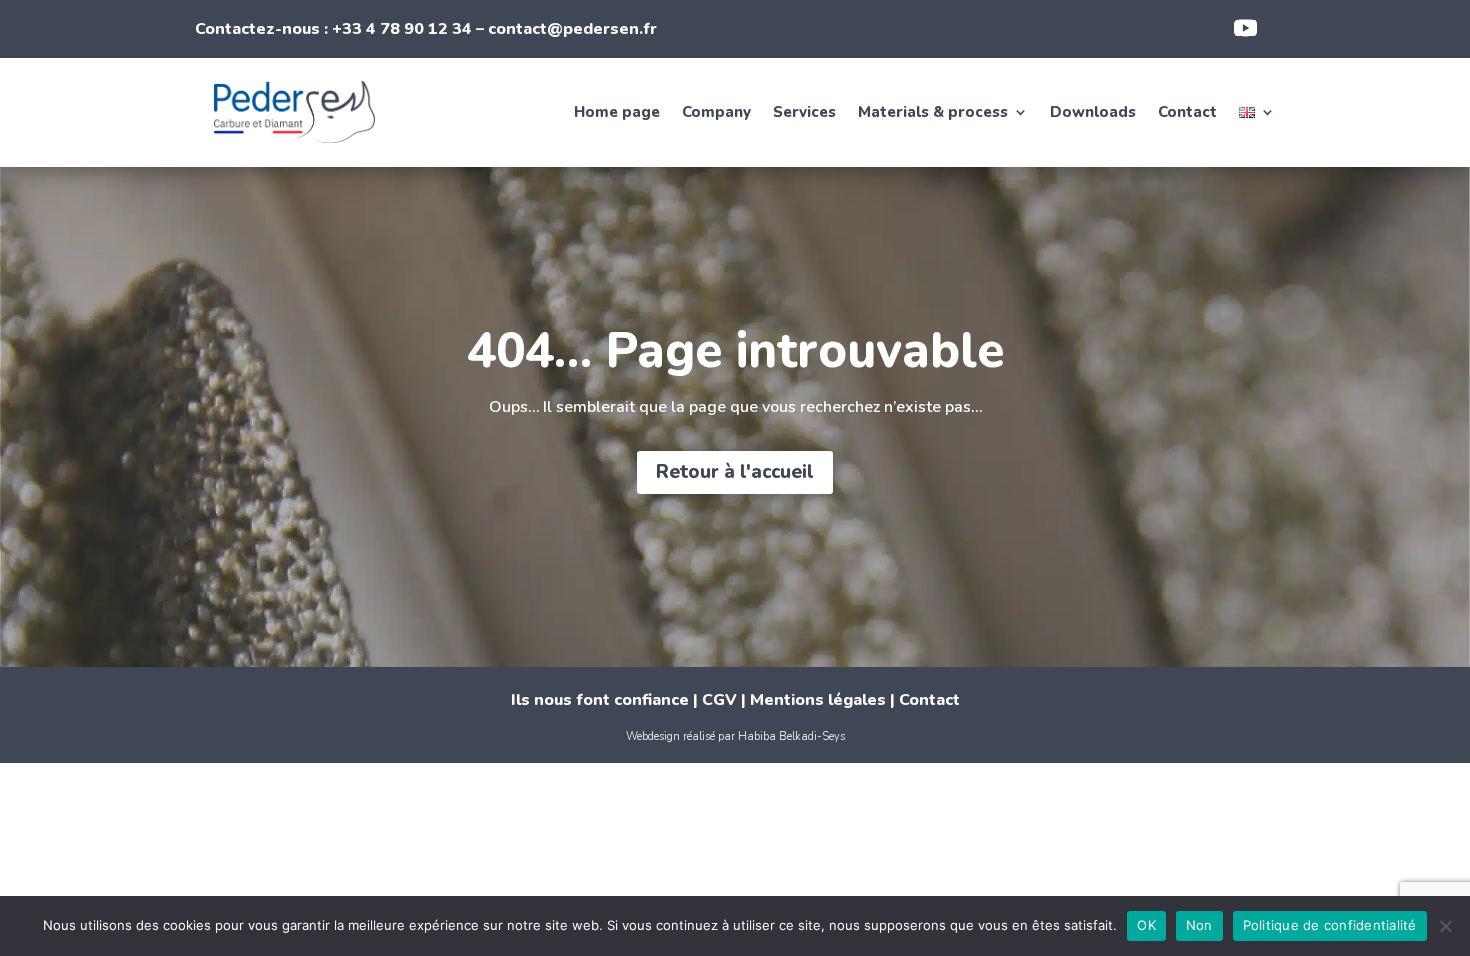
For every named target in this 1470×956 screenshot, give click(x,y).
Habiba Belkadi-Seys (791, 736)
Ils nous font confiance (600, 700)
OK (1146, 925)
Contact (1187, 112)
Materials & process (933, 112)
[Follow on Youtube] (1246, 28)
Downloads (1093, 112)
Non (1199, 925)
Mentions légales (818, 700)
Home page (617, 112)
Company (716, 112)
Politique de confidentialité (1330, 925)
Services (804, 112)
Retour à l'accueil (735, 472)
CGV (719, 700)
